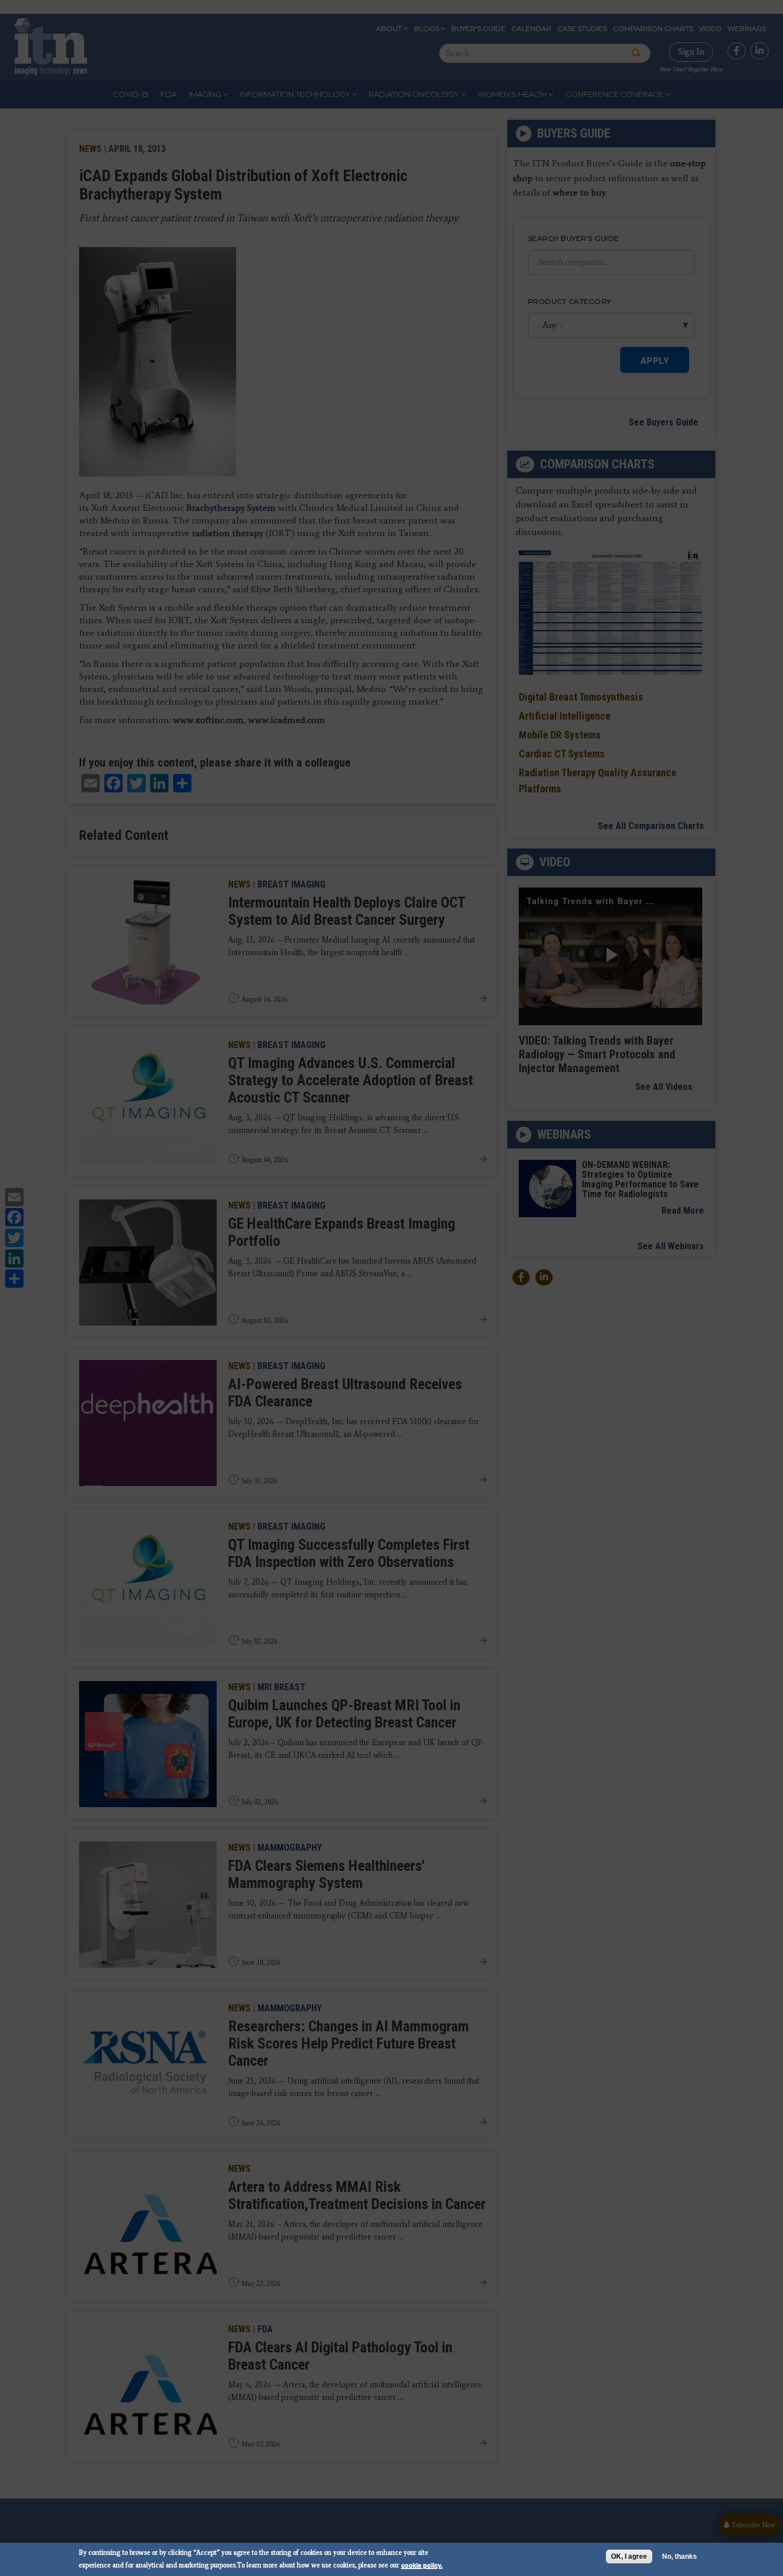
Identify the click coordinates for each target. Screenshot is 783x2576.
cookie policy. (422, 2565)
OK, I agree (629, 2557)
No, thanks (680, 2557)
